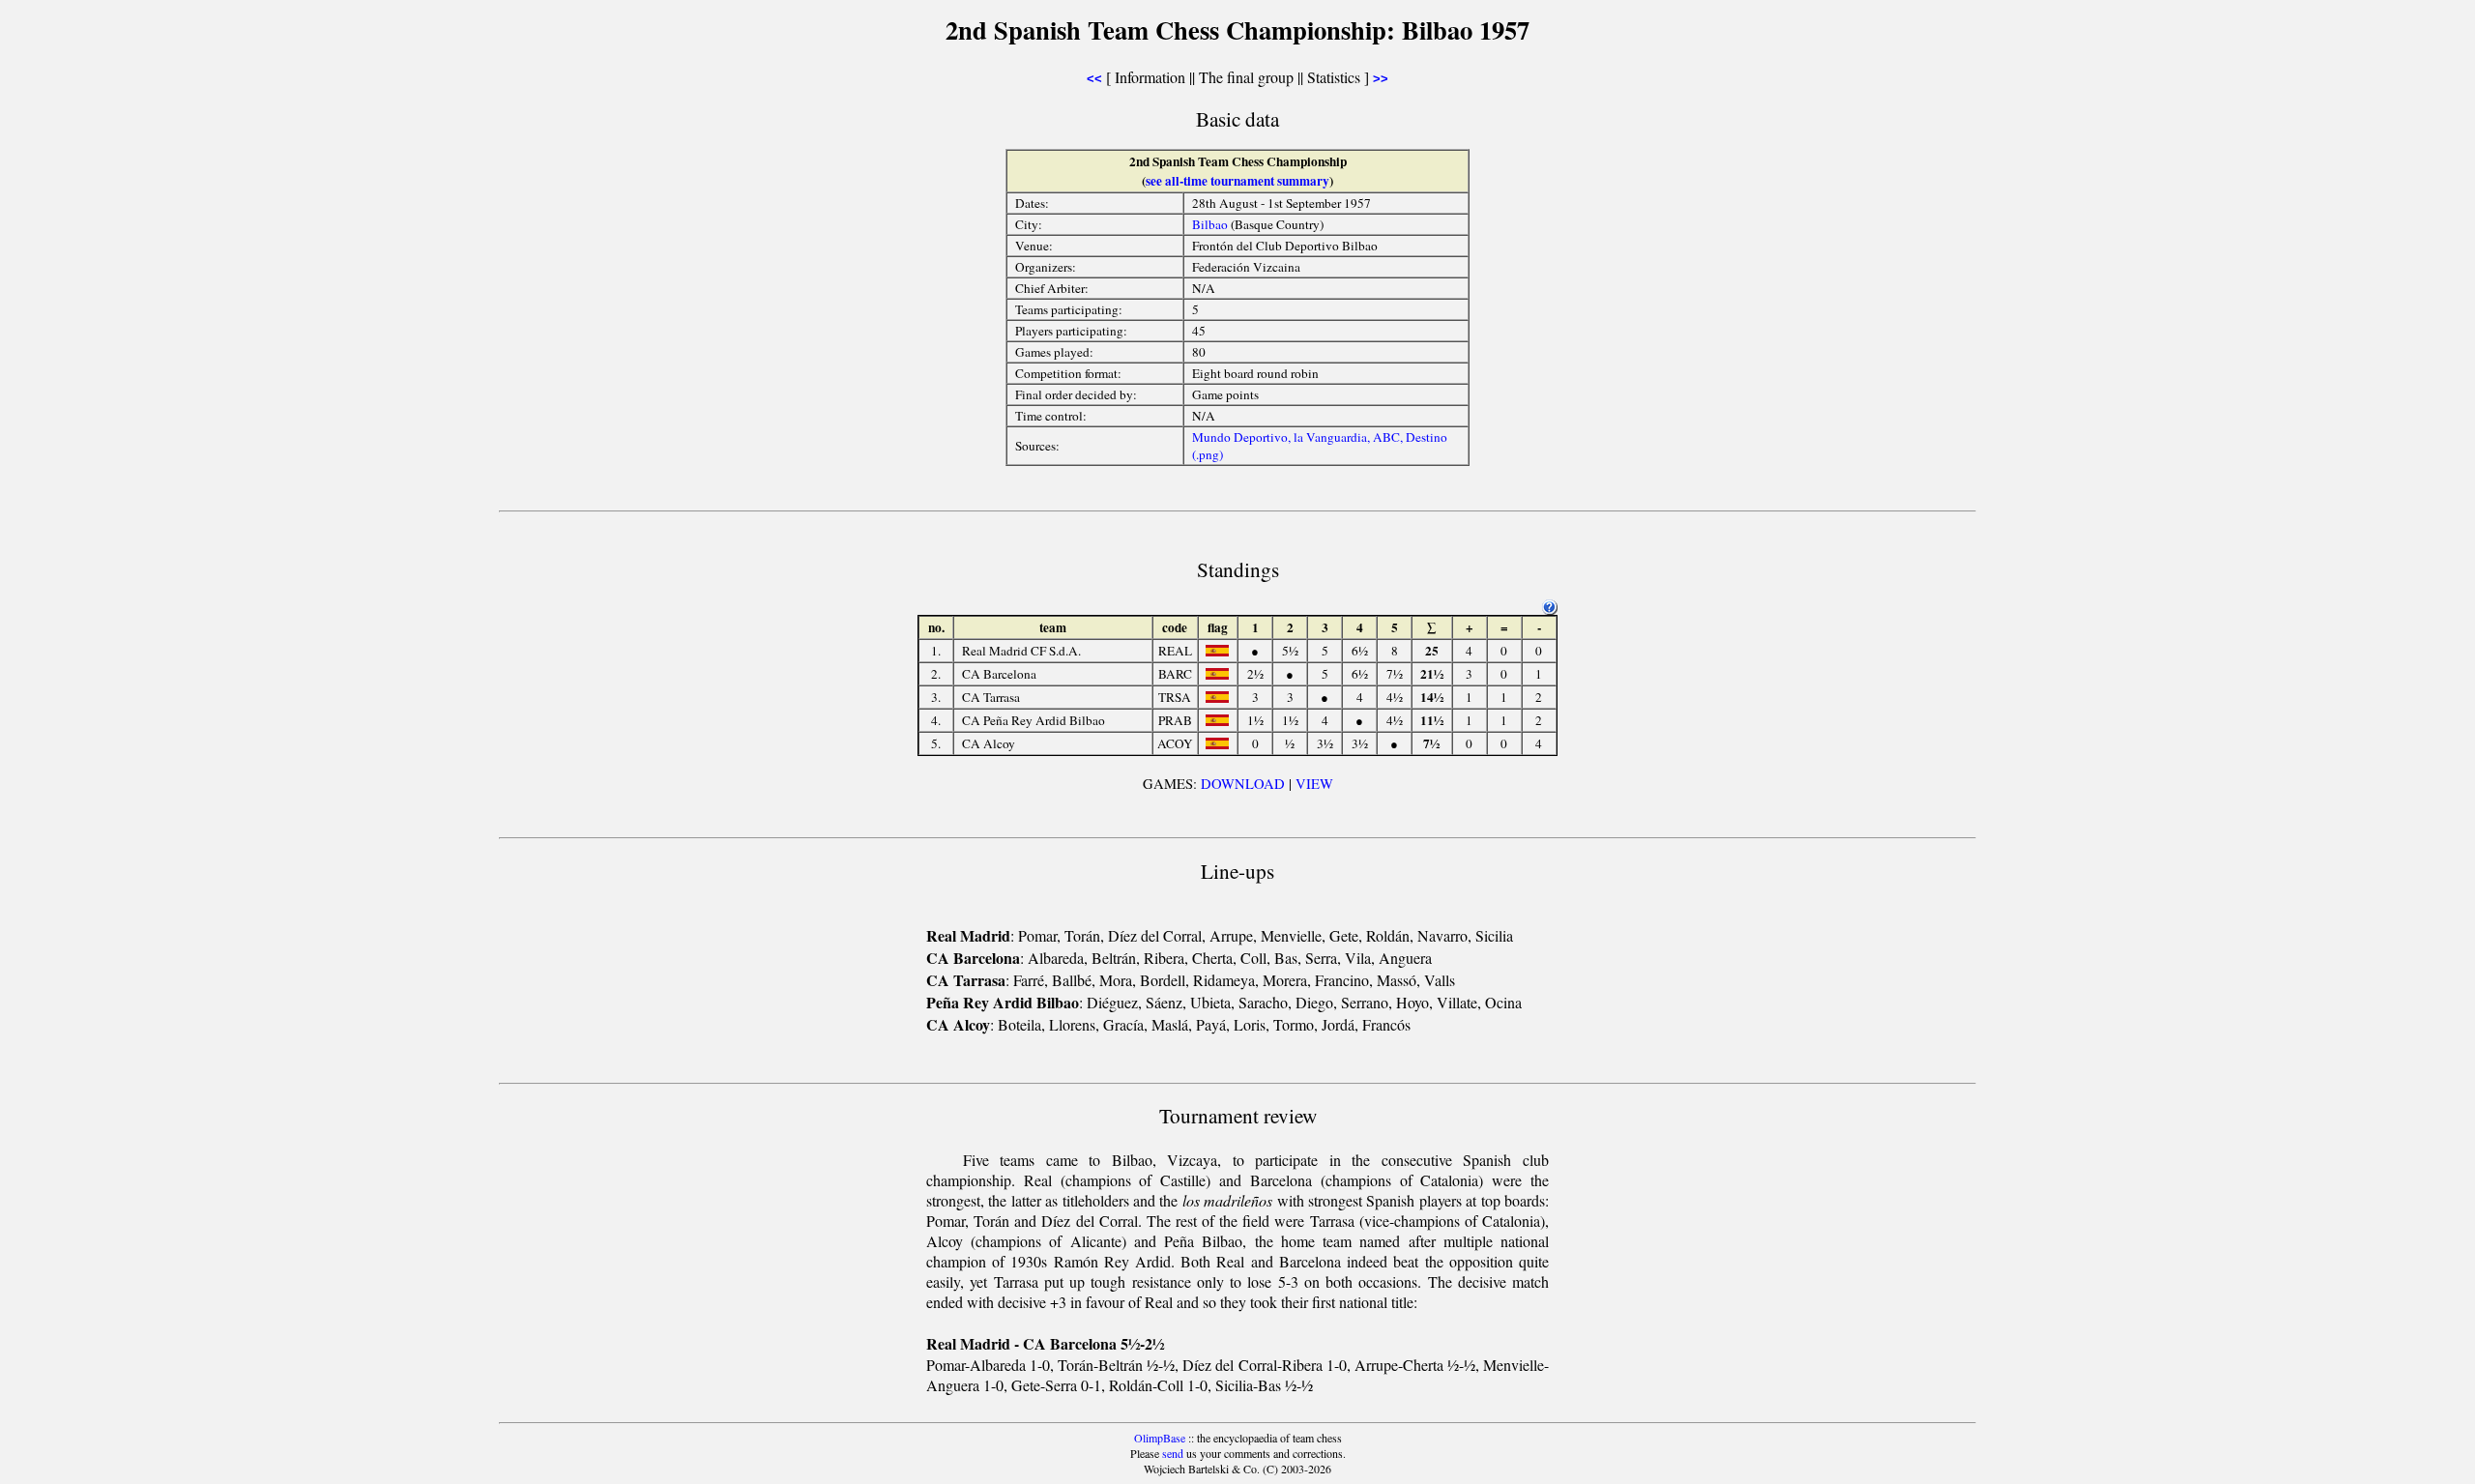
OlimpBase (1160, 1438)
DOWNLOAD (1243, 784)
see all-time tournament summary (1237, 181)
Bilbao (1210, 224)
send (1173, 1453)
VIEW (1314, 784)
